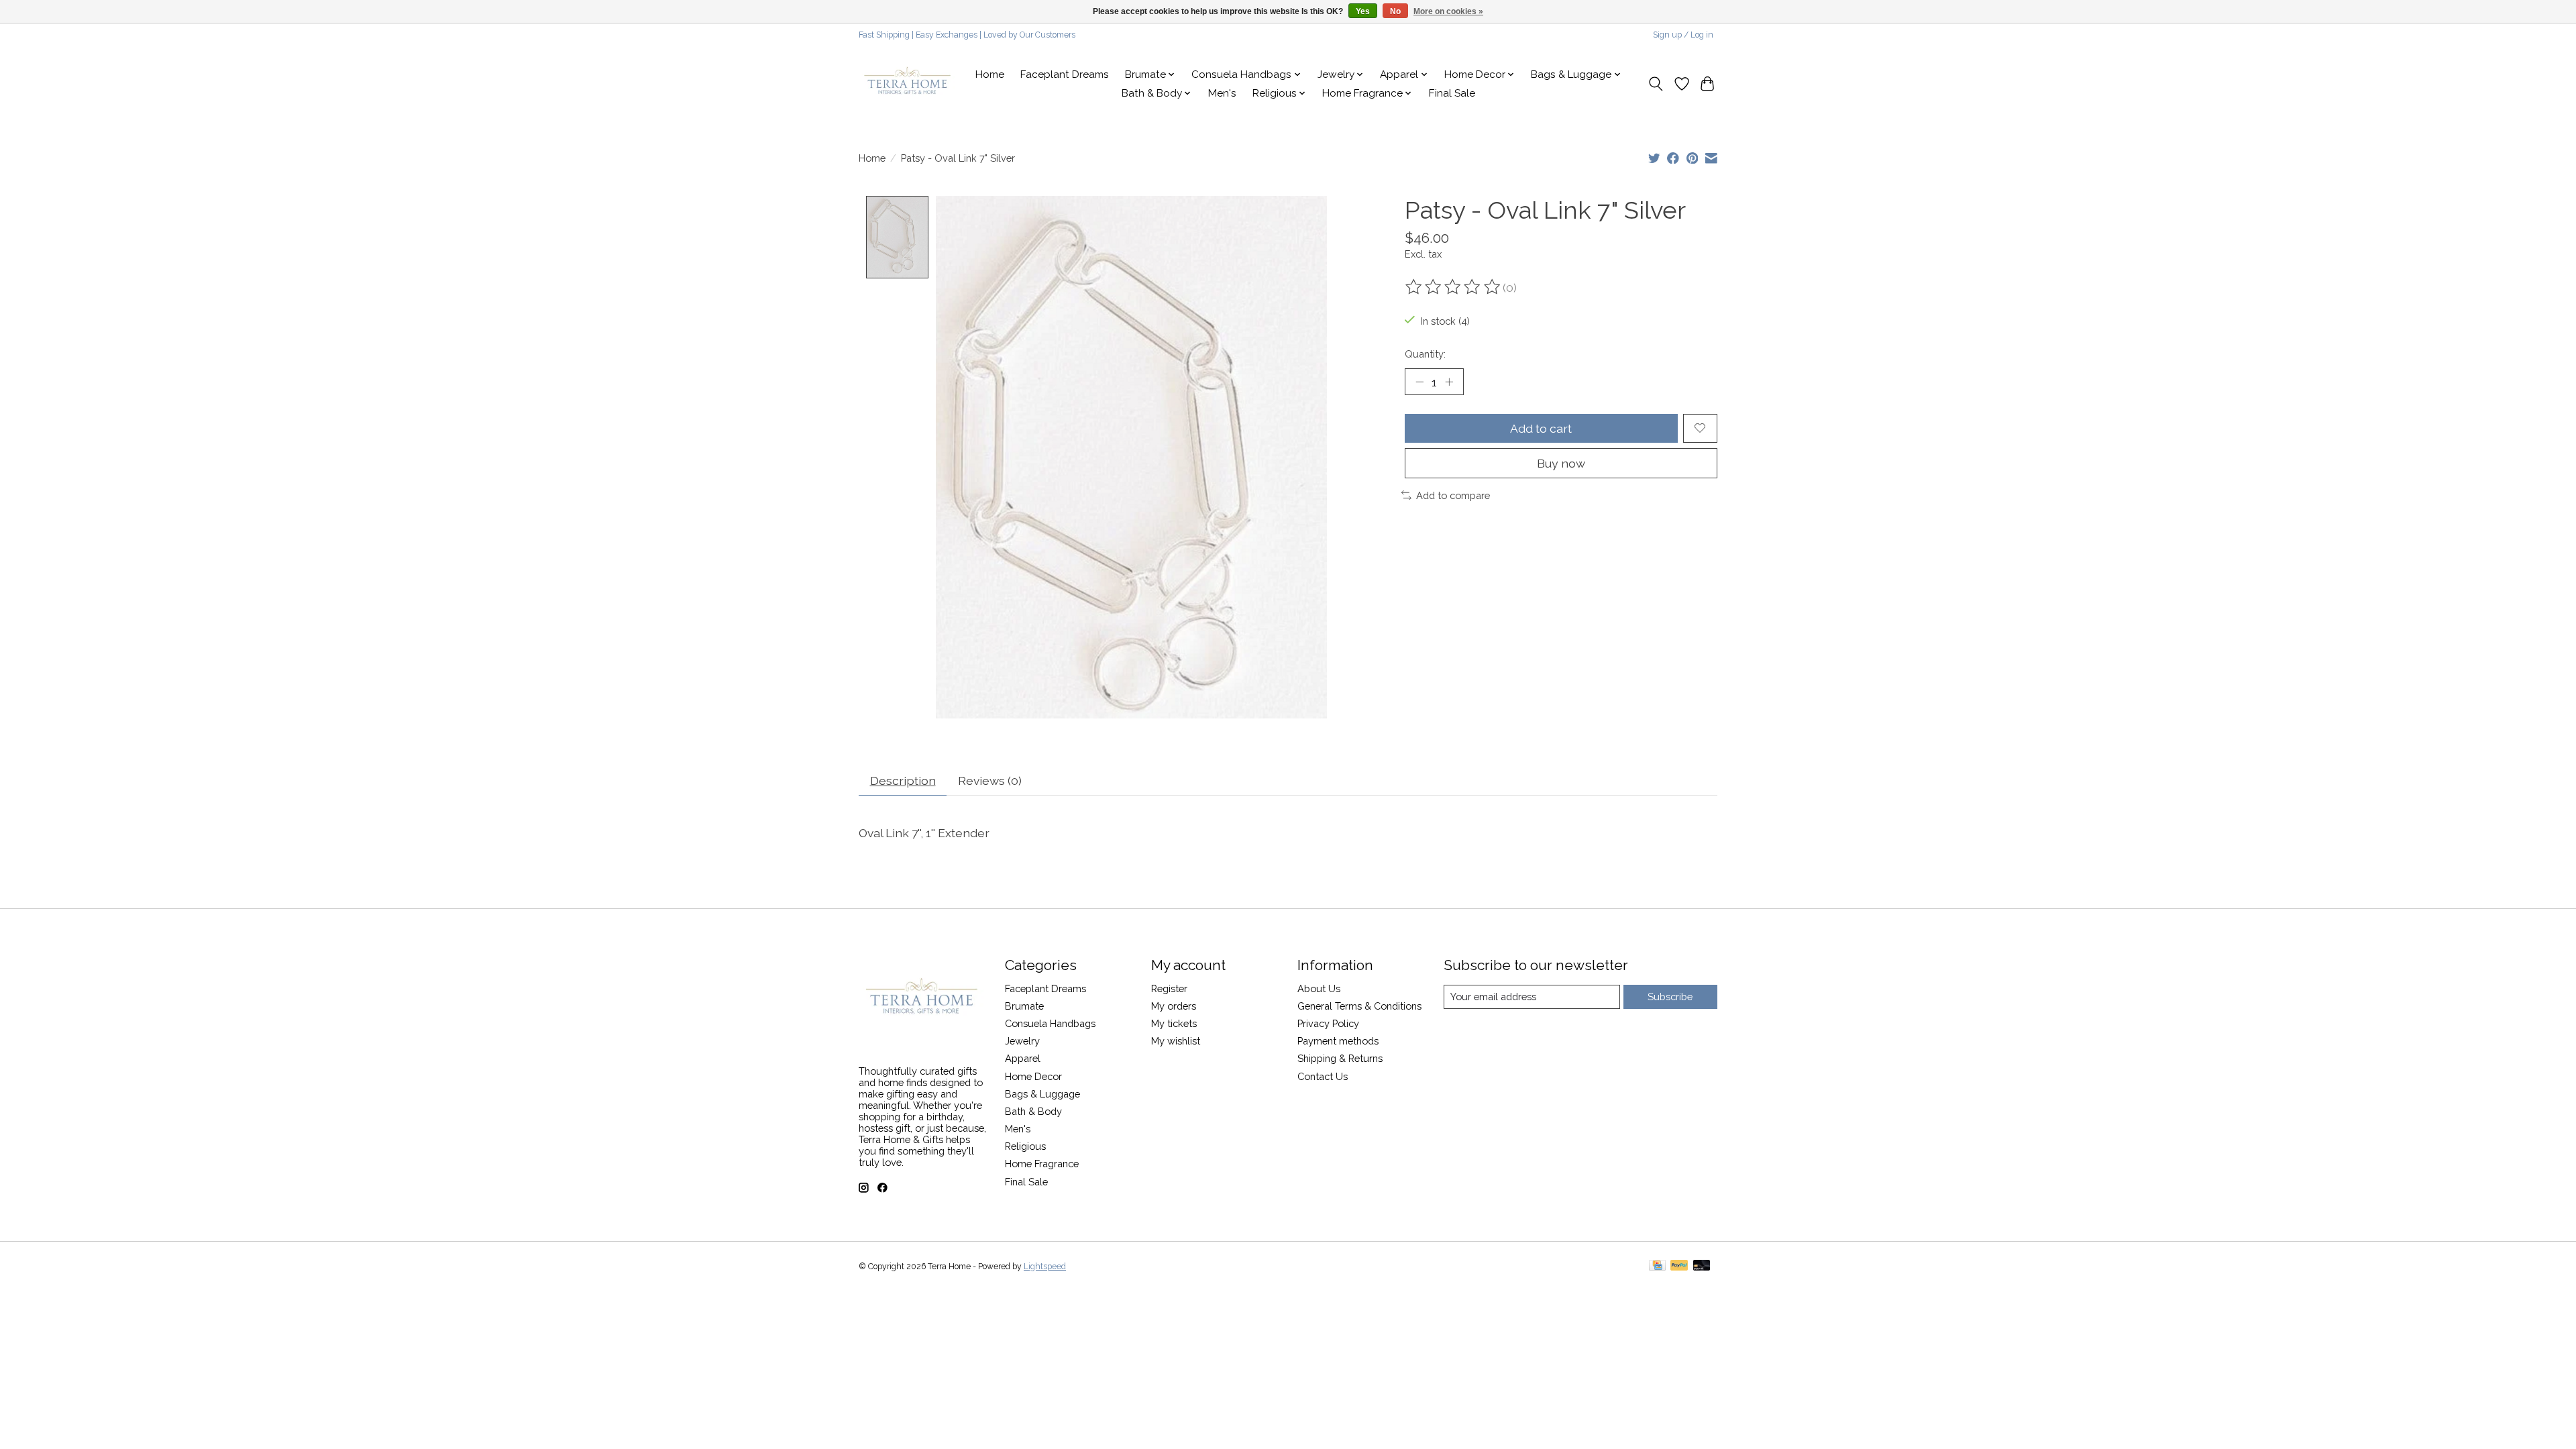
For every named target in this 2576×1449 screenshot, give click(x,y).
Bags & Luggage (1042, 1094)
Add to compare (1453, 495)
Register (1169, 988)
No (1395, 11)
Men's (1222, 93)
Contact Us (1323, 1076)
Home (990, 74)
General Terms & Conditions (1359, 1006)
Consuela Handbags (1050, 1023)
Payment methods (1338, 1041)
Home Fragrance (1042, 1164)
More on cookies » (1448, 11)
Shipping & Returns (1340, 1058)
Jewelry (1022, 1041)
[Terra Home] (908, 84)
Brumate (1024, 1006)
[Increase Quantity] (1449, 382)
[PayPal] (1679, 1266)
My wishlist (1176, 1041)
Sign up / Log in (1683, 35)
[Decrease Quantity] (1419, 382)
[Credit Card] (1657, 1266)
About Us (1319, 988)
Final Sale (1452, 93)
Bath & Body (1033, 1111)
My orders (1174, 1006)
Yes (1363, 11)
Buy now (1561, 463)
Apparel (1023, 1058)
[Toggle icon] (1656, 84)
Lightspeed (1045, 1267)
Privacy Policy (1328, 1023)
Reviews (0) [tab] (990, 781)
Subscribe (1670, 997)
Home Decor (1033, 1076)
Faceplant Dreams (1065, 74)
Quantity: (1425, 354)
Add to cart (1541, 428)
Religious (1025, 1146)
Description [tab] (903, 781)
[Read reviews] (1454, 287)
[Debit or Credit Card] (1702, 1266)
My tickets (1174, 1023)
